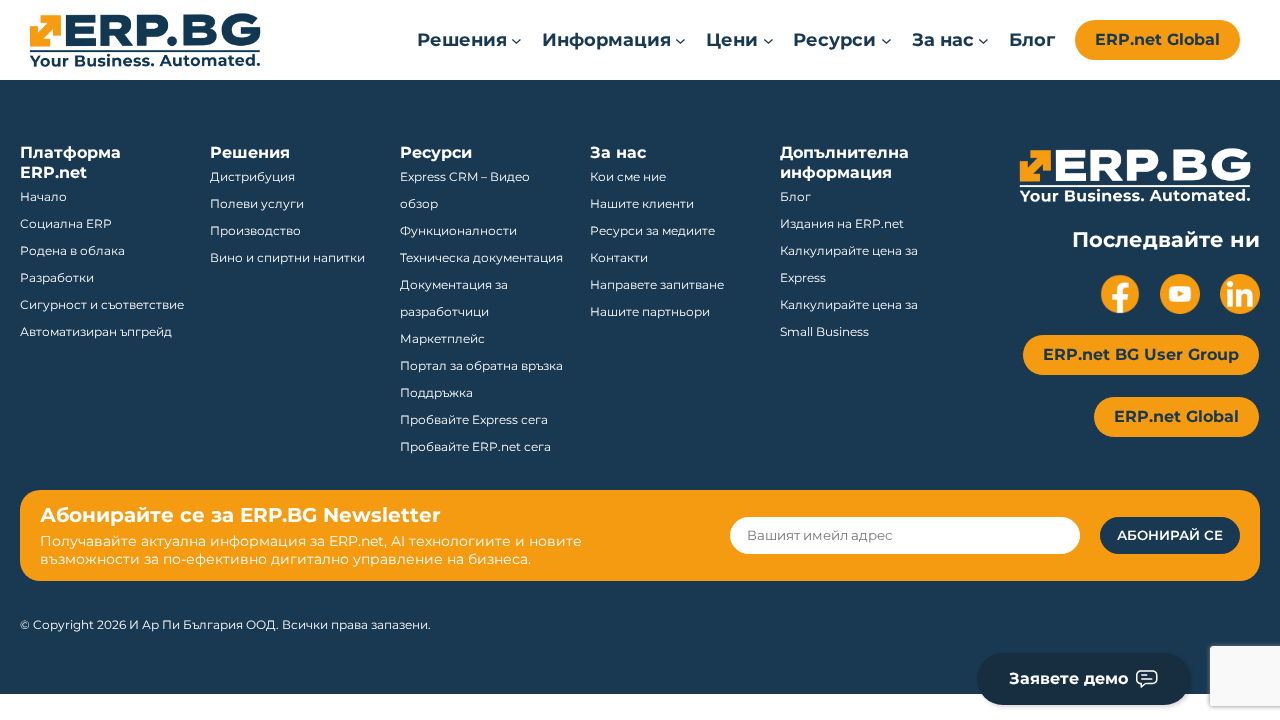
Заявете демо (1068, 678)
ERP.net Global (1157, 39)
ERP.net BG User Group (1141, 354)
